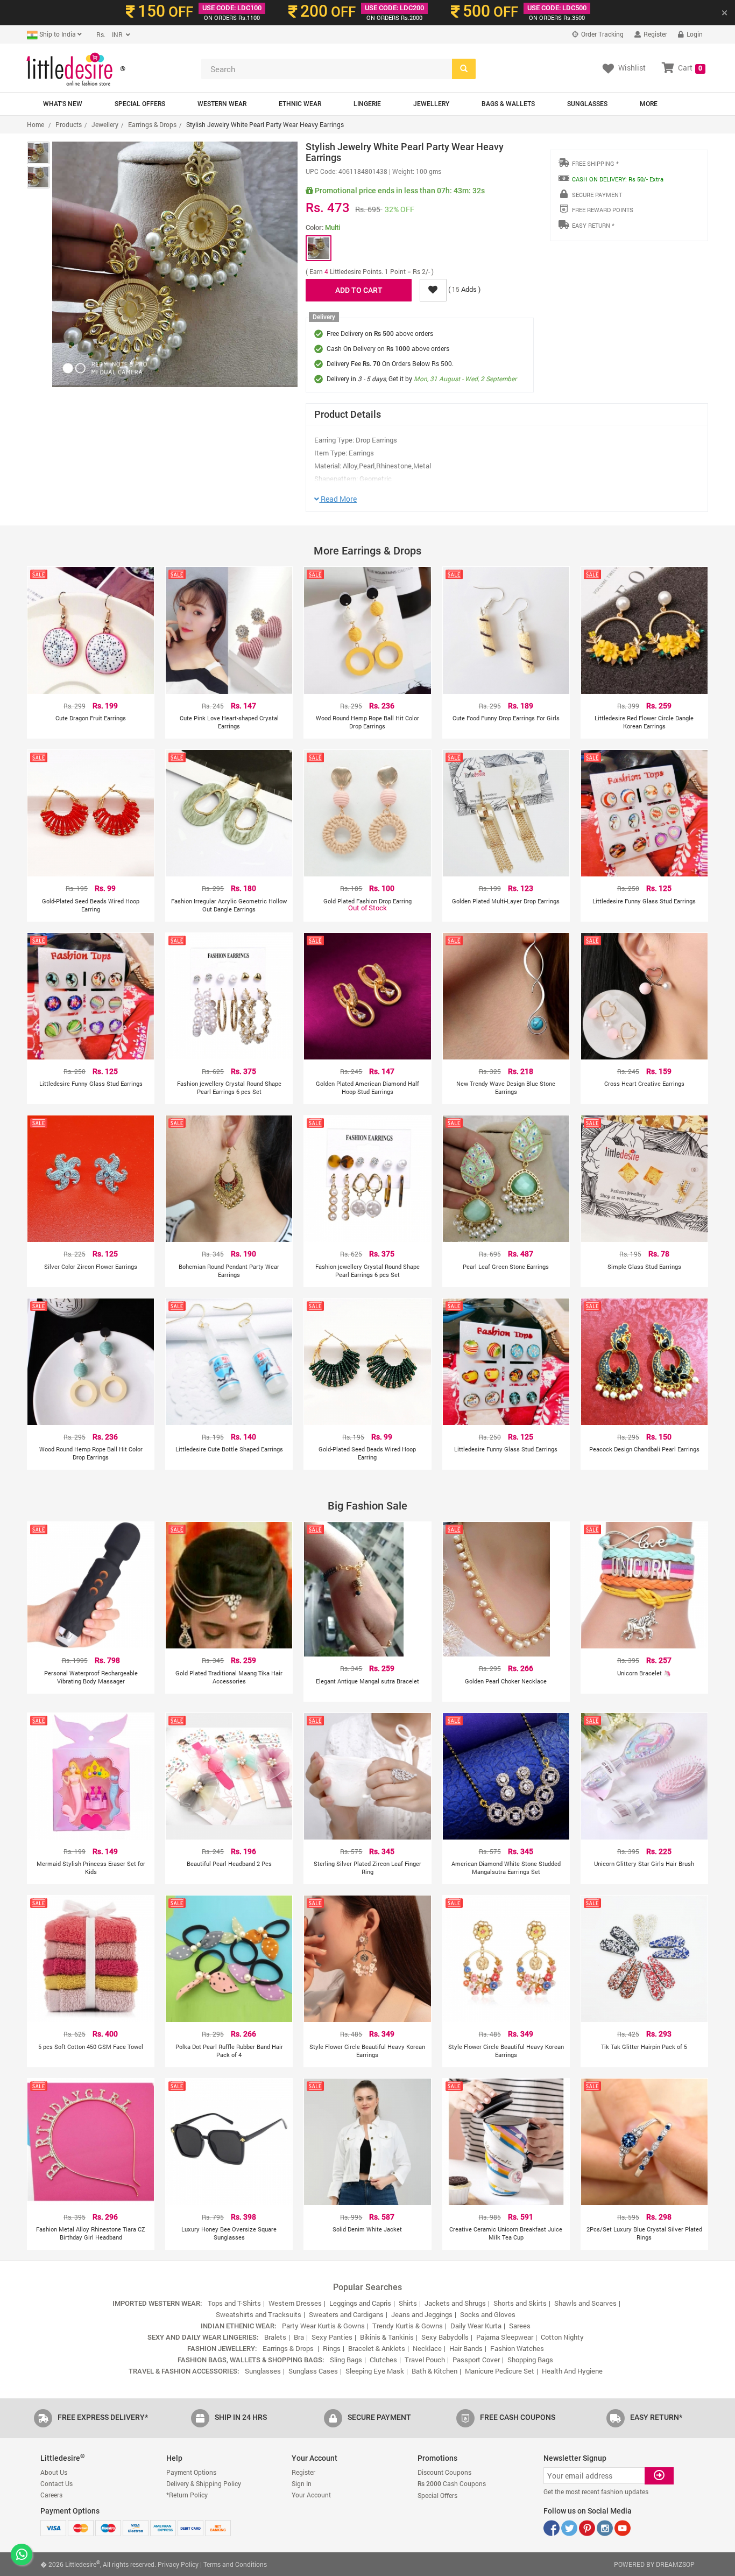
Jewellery (431, 104)
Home (36, 124)
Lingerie (367, 104)
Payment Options (191, 2472)
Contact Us (56, 2483)
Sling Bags (346, 2360)
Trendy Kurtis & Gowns (408, 2326)
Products (69, 124)
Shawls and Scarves (585, 2303)
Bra (299, 2337)
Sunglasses (587, 104)
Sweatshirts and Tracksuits (259, 2314)
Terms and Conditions (235, 2564)
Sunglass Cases (313, 2371)
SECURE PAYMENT (597, 195)
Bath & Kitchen (434, 2371)
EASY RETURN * (593, 225)
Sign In (302, 2483)
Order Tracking (602, 34)
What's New (63, 104)
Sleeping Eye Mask (375, 2371)
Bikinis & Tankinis (387, 2337)
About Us (54, 2472)
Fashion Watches (517, 2348)
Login (694, 34)
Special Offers (140, 104)
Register (655, 34)
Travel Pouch (425, 2360)
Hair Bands (466, 2348)
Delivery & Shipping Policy (204, 2483)
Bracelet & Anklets (377, 2348)
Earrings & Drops (152, 124)
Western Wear (222, 104)
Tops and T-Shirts (234, 2303)
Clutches (383, 2360)
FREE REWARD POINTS (603, 210)
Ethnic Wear (300, 104)
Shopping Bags (530, 2360)
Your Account (311, 2495)
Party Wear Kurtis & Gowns (323, 2326)
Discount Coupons (444, 2472)
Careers (51, 2495)
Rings (332, 2348)
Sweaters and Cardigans (346, 2314)
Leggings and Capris (360, 2303)
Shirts (408, 2303)
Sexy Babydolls (445, 2337)
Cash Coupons (452, 2483)
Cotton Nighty (562, 2337)
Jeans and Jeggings (422, 2314)
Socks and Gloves (488, 2314)
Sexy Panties (332, 2337)
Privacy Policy (178, 2564)
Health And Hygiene (572, 2371)
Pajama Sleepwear (505, 2337)
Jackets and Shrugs (455, 2303)
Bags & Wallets (508, 104)
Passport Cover (476, 2360)
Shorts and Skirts (520, 2303)
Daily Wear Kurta (476, 2326)
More (649, 104)
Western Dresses (295, 2303)
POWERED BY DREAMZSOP (654, 2564)
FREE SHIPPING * (595, 163)
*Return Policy (187, 2495)
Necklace (427, 2348)
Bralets (275, 2337)
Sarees (520, 2326)
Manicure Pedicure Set (500, 2371)
